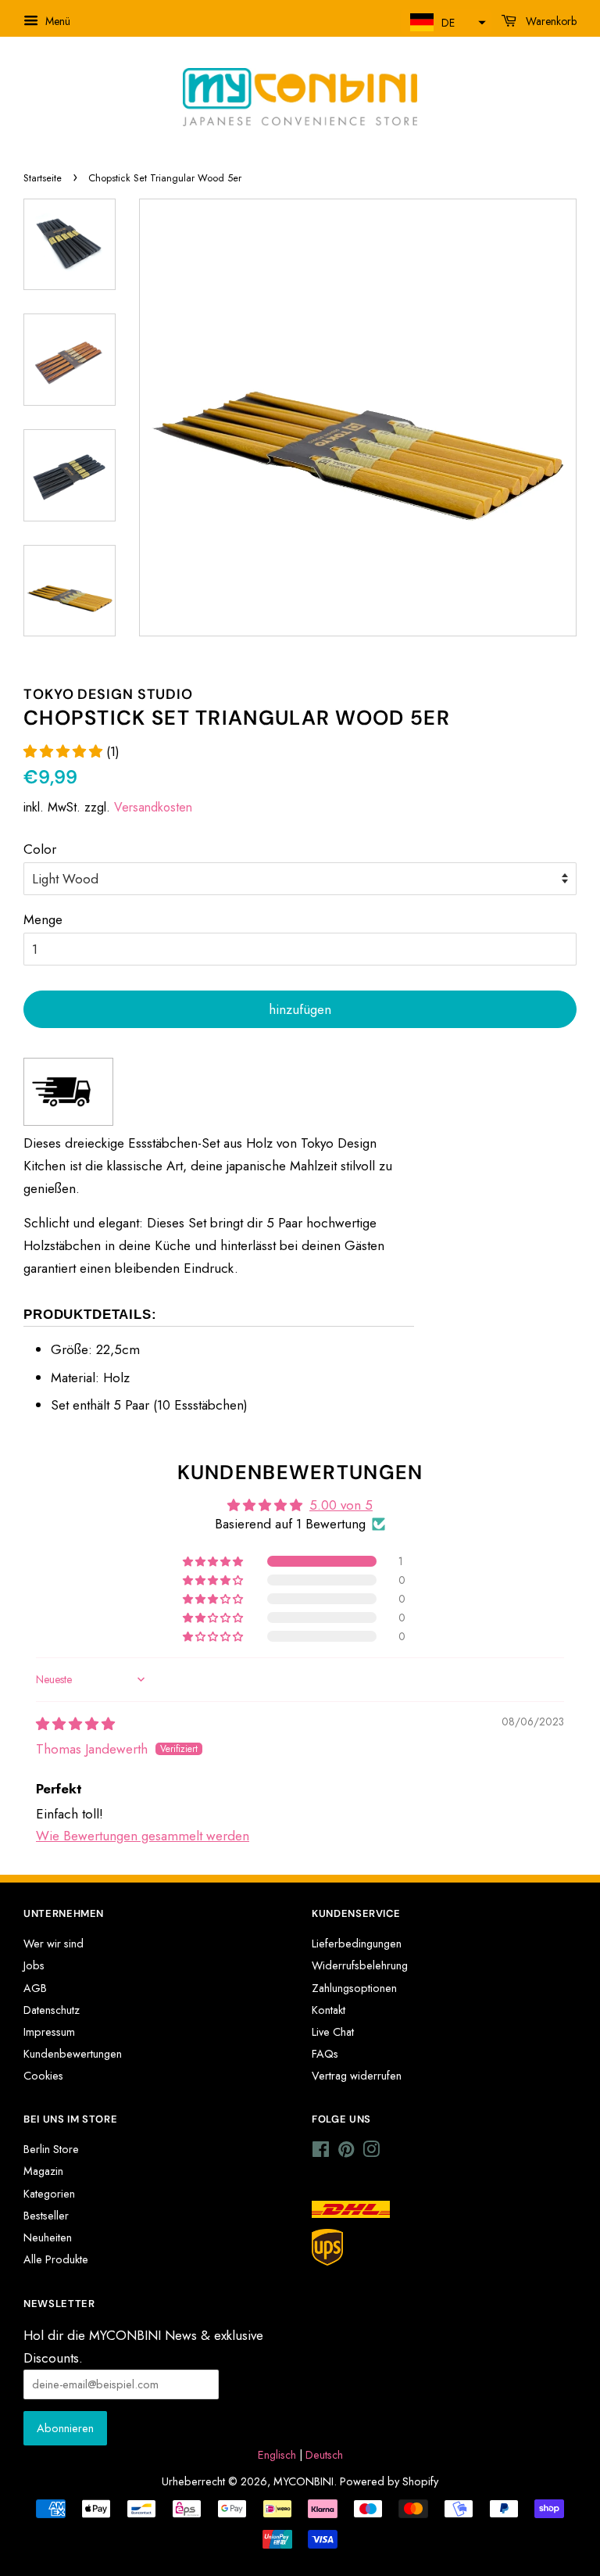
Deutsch (324, 2455)
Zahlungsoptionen (354, 1988)
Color (40, 849)
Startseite (43, 178)
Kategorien (49, 2194)
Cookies (43, 2076)
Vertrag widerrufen (357, 2076)
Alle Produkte (56, 2259)
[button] (446, 22)
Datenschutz (52, 2010)
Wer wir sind (54, 1944)
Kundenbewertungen (73, 2054)
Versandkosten (153, 807)
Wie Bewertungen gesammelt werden (143, 1836)
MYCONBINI (304, 2481)
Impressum (49, 2032)
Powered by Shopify (389, 2481)
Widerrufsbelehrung (360, 1965)
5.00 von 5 (341, 1505)
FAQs (325, 2054)
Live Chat (333, 2032)
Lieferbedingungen (357, 1944)
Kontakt (329, 2010)
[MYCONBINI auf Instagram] (371, 2152)
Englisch (277, 2455)
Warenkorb (550, 21)
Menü (56, 21)
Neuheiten (48, 2237)
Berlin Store (51, 2149)
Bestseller (46, 2216)
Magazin (43, 2171)
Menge (43, 919)
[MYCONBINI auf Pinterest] (346, 2152)
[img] (75, 1724)
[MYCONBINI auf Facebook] (321, 2152)
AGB (35, 1988)
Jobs (34, 1965)
